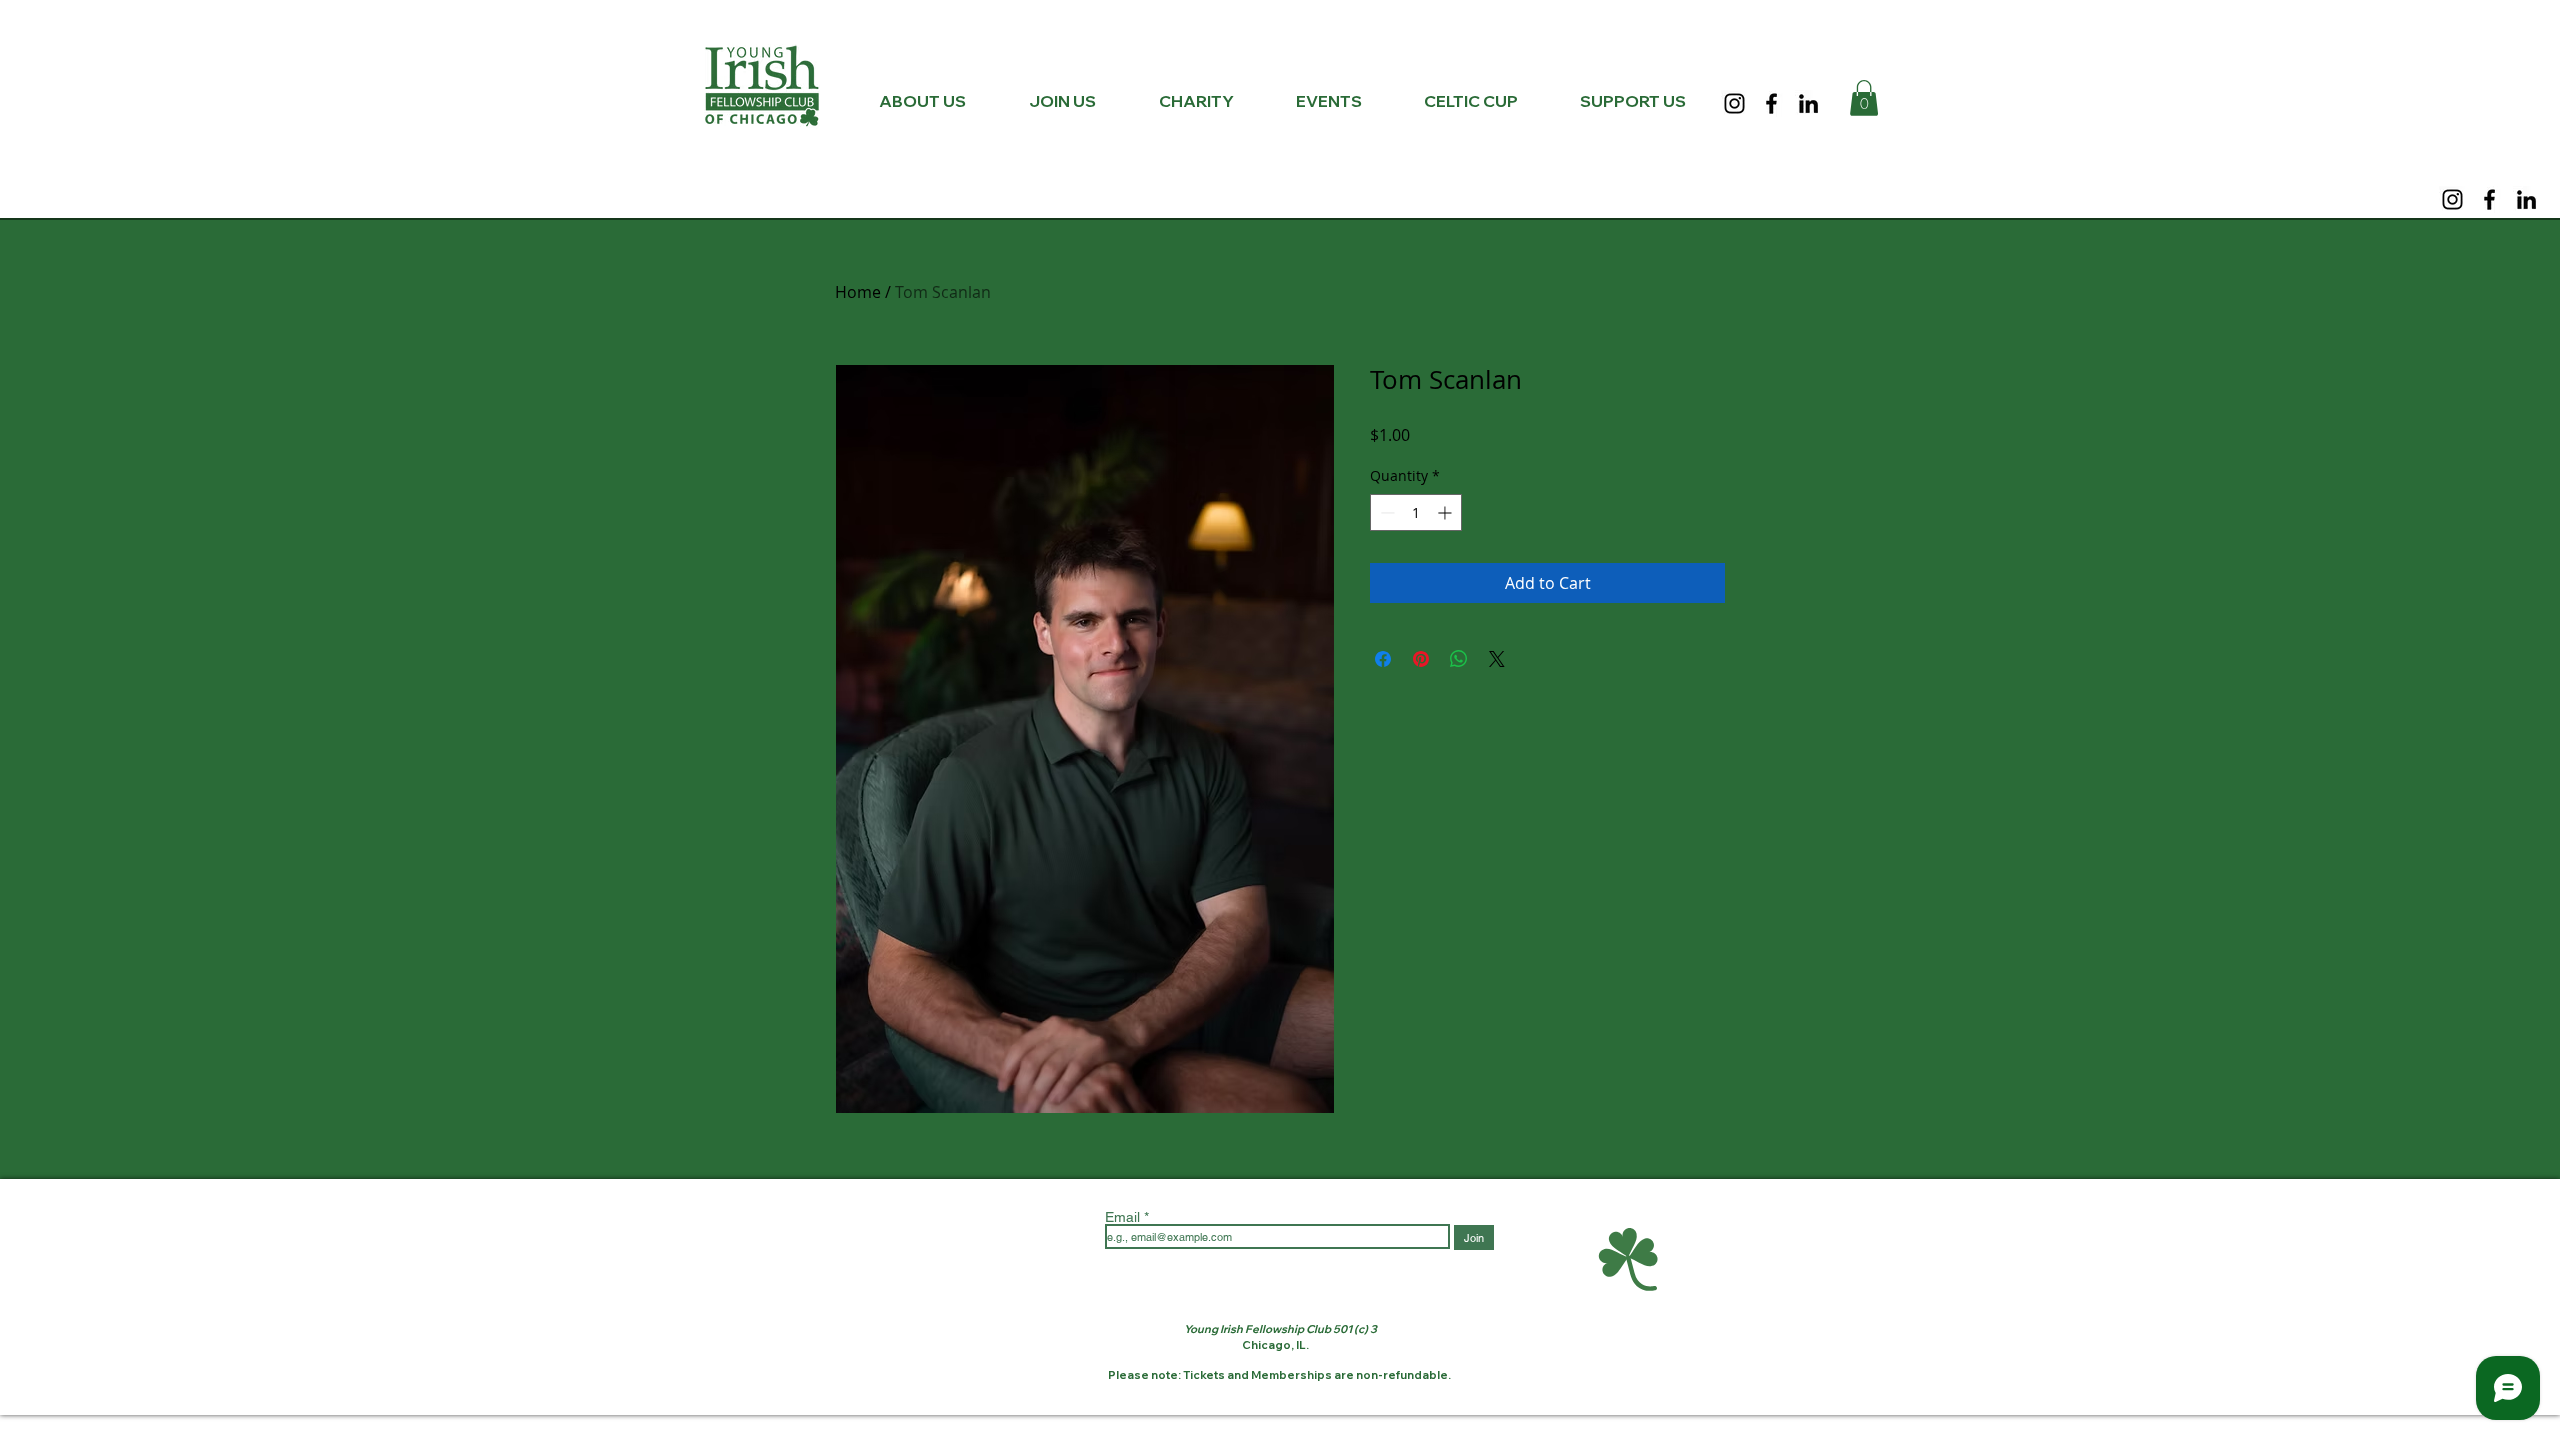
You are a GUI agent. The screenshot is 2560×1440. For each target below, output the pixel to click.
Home (858, 292)
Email (1124, 1217)
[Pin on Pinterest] (1421, 659)
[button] (1864, 98)
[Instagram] (1734, 103)
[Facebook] (1771, 103)
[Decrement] (1385, 512)
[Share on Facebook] (1383, 659)
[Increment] (1446, 512)
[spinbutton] (1416, 512)
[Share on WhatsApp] (1459, 659)
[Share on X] (1497, 659)
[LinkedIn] (1808, 103)
